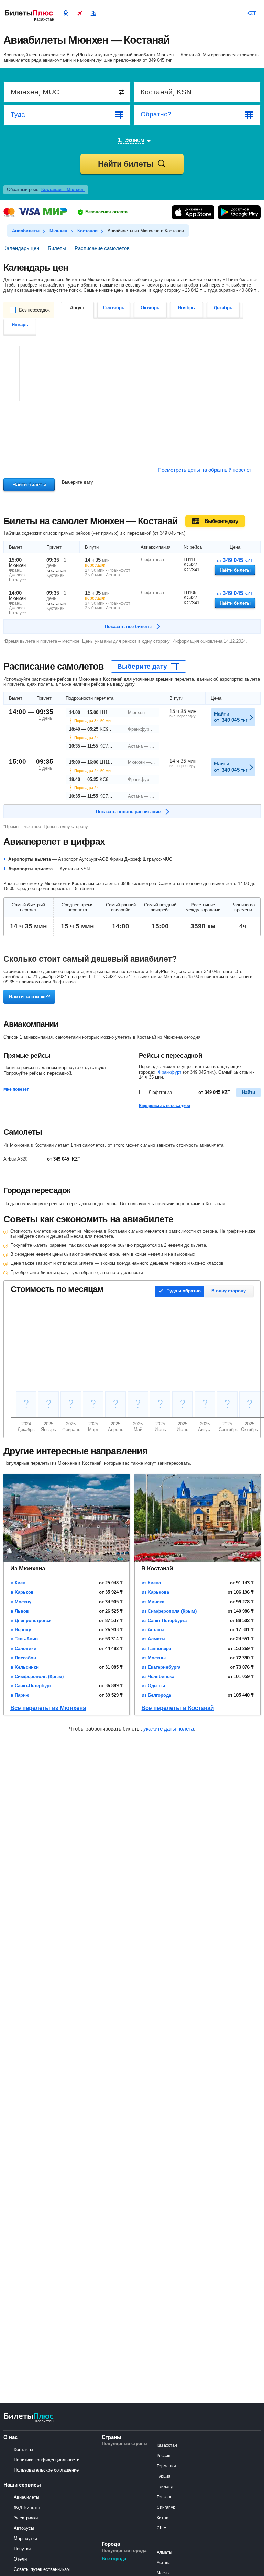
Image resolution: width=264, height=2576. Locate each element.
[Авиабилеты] (79, 12)
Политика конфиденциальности (47, 2460)
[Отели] (93, 12)
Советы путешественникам (42, 2569)
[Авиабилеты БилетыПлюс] (29, 2422)
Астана (164, 2563)
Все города (114, 2559)
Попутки (22, 2549)
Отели (20, 2559)
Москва (164, 2573)
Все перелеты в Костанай (178, 1708)
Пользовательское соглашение (46, 2470)
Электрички (26, 2518)
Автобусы (24, 2528)
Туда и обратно (184, 1291)
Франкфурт (170, 1072)
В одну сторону (229, 1291)
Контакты (23, 2449)
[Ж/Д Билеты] (66, 12)
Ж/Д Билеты (27, 2507)
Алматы (164, 2552)
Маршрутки (25, 2538)
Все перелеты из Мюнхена (48, 1708)
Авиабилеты (26, 2497)
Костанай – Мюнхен (63, 189)
